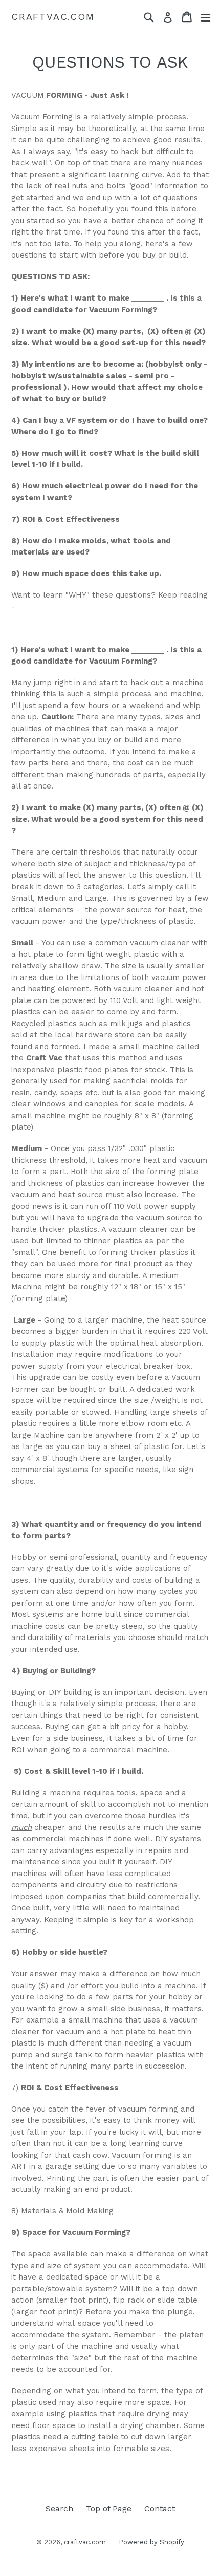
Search (59, 2509)
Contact (160, 2509)
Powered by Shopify (151, 2542)
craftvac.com (53, 17)
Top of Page (109, 2509)
